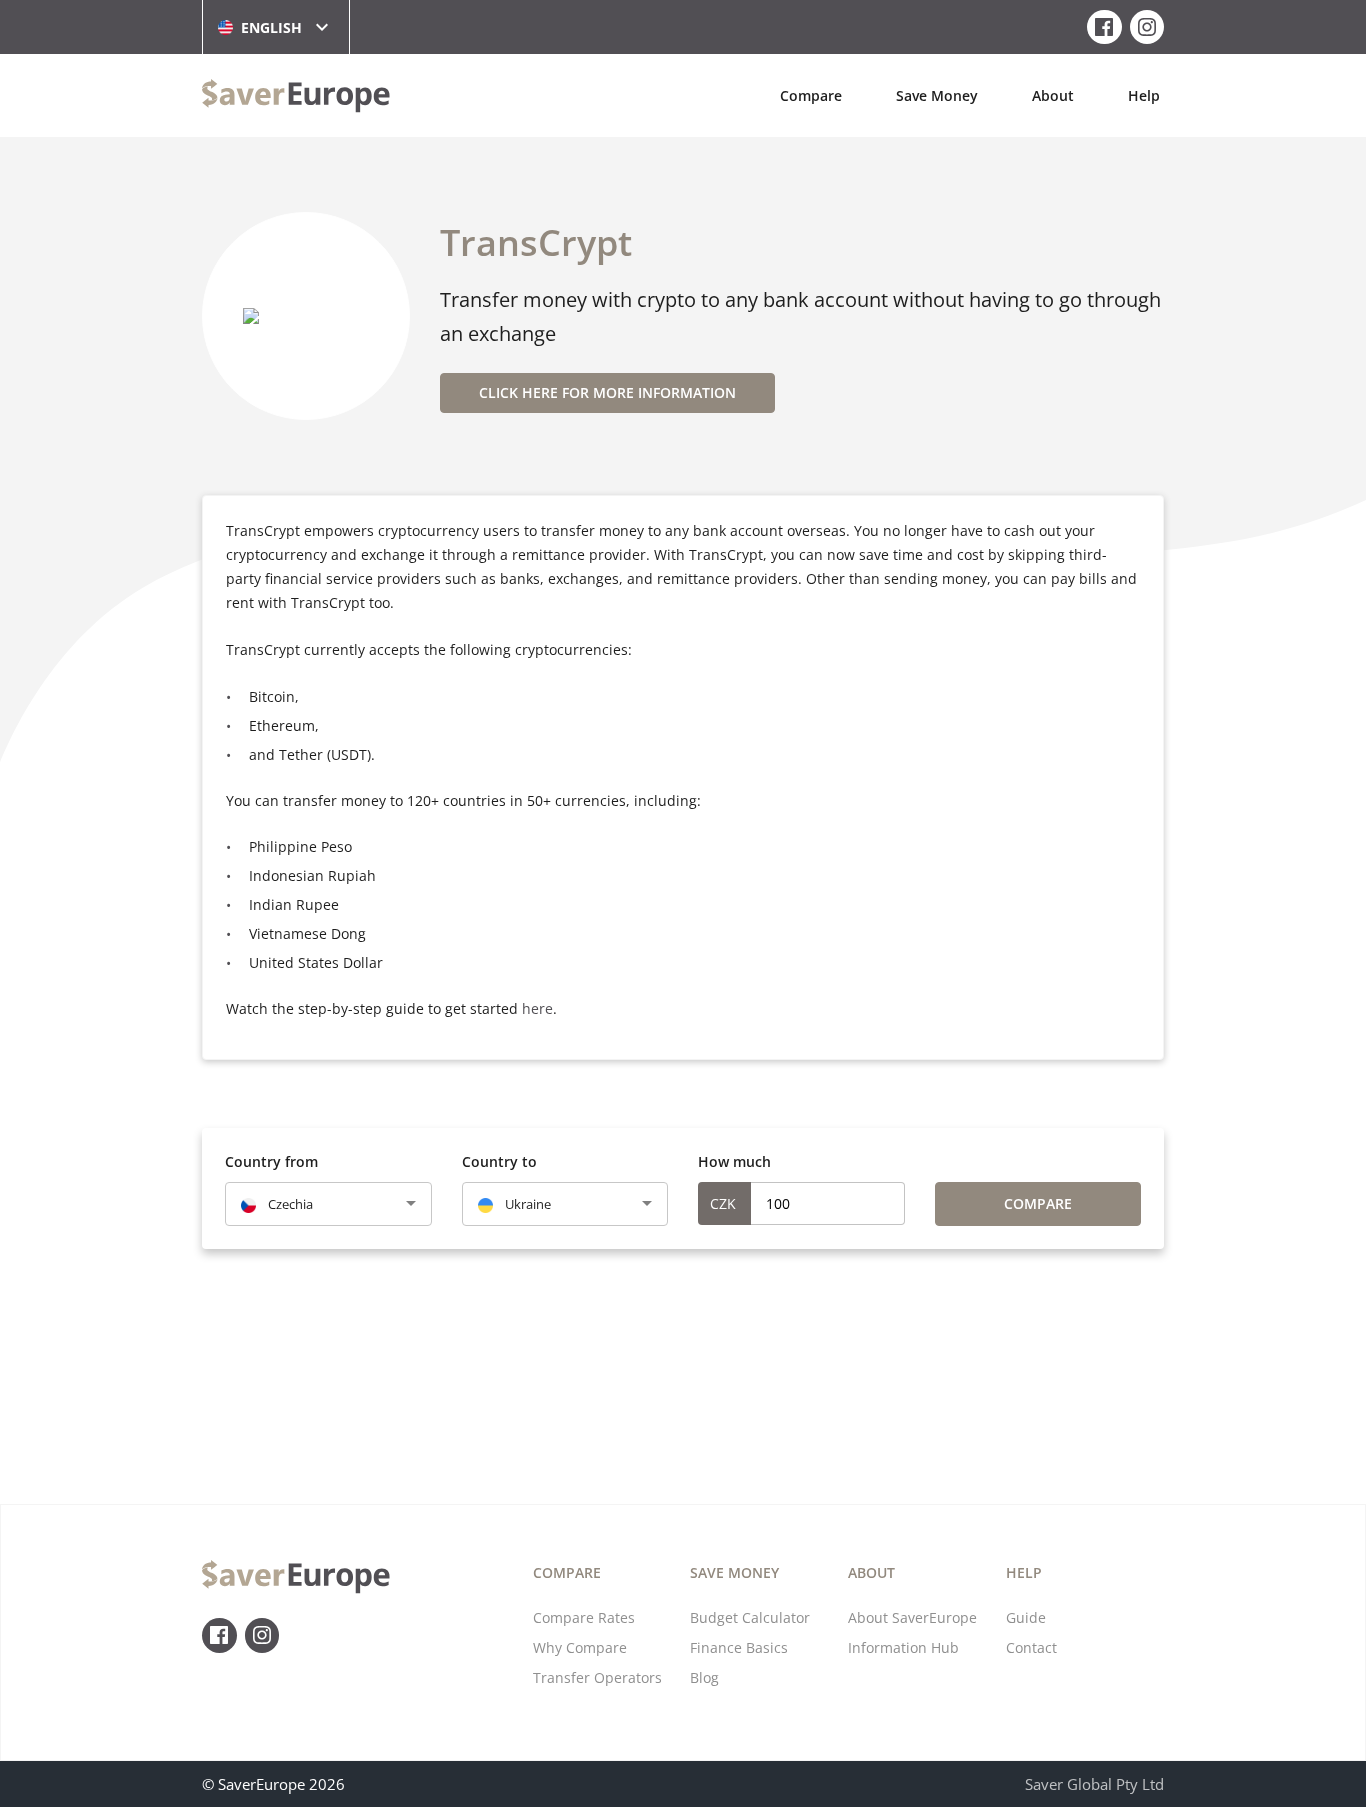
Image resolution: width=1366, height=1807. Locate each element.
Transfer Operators (597, 1677)
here (537, 1008)
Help (1144, 95)
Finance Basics (739, 1647)
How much (734, 1161)
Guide (1026, 1617)
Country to (499, 1161)
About (1053, 95)
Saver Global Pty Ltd (1094, 1784)
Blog (704, 1677)
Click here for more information (607, 392)
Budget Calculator (750, 1617)
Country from (271, 1161)
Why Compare (580, 1647)
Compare (811, 95)
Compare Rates (584, 1617)
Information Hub (903, 1647)
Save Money (937, 95)
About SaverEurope (912, 1617)
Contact (1031, 1647)
